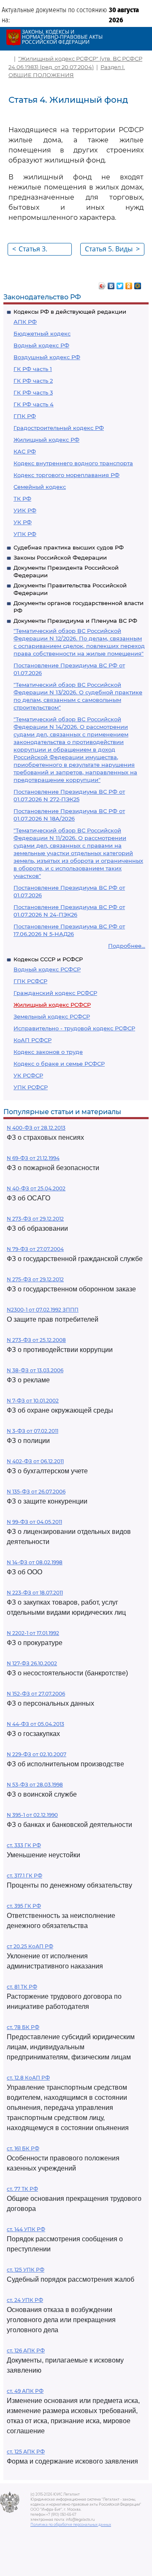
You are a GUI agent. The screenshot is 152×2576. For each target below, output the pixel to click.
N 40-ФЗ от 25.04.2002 (36, 1188)
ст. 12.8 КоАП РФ (28, 2078)
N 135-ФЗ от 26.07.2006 (36, 1492)
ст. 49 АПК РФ (25, 2391)
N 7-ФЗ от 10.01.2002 (33, 1401)
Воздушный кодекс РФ (47, 357)
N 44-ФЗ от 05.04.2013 (35, 1724)
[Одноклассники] (129, 284)
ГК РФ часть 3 (33, 392)
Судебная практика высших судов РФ (69, 547)
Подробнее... (127, 946)
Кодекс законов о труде (48, 1052)
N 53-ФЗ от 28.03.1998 (35, 1785)
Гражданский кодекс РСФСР (55, 993)
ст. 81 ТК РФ (22, 1987)
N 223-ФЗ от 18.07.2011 (35, 1593)
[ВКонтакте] (111, 284)
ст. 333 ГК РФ (24, 1845)
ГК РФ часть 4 (34, 404)
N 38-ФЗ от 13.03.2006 (35, 1370)
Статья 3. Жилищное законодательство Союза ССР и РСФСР (42, 250)
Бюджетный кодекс (42, 333)
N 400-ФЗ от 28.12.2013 (36, 1128)
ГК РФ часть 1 (33, 369)
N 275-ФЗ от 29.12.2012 (35, 1279)
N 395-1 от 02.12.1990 (32, 1815)
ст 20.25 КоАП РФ (30, 1946)
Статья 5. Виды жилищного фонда (112, 250)
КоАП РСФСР (33, 1040)
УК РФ (23, 522)
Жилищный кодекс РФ (46, 440)
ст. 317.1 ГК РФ (24, 1876)
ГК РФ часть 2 (33, 381)
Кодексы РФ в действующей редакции (70, 312)
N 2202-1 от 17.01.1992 (33, 1633)
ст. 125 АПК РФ (26, 2452)
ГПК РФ (25, 416)
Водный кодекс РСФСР (47, 969)
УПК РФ (25, 534)
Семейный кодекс (40, 487)
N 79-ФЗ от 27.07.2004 (35, 1249)
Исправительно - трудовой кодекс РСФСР (74, 1028)
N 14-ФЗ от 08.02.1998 (35, 1562)
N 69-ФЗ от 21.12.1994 (33, 1158)
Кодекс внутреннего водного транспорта (73, 463)
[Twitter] (120, 284)
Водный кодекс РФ (41, 345)
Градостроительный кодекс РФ (59, 428)
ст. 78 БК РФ (23, 2027)
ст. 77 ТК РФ (22, 2189)
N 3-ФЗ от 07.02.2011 (33, 1431)
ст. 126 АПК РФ (26, 2351)
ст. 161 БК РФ (23, 2148)
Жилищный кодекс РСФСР (52, 1005)
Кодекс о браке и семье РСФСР (59, 1064)
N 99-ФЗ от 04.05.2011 (34, 1522)
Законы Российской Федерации (60, 557)
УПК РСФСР (31, 1087)
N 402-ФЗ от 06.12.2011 (35, 1461)
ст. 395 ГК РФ (24, 1906)
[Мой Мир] (138, 284)
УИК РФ (25, 510)
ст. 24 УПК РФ (25, 2300)
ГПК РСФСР (30, 981)
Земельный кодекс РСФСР (52, 1016)
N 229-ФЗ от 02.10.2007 (37, 1754)
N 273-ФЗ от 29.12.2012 (35, 1219)
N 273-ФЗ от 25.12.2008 (36, 1340)
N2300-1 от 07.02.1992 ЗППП (43, 1310)
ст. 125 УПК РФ (26, 2270)
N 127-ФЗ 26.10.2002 (32, 1663)
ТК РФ (22, 499)
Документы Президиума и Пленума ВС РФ (75, 621)
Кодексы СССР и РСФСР (48, 959)
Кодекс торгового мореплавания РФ (66, 475)
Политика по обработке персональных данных (71, 2525)
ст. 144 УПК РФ (26, 2229)
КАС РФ (25, 451)
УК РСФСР (28, 1075)
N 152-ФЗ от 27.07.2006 (36, 1694)
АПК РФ (25, 322)
